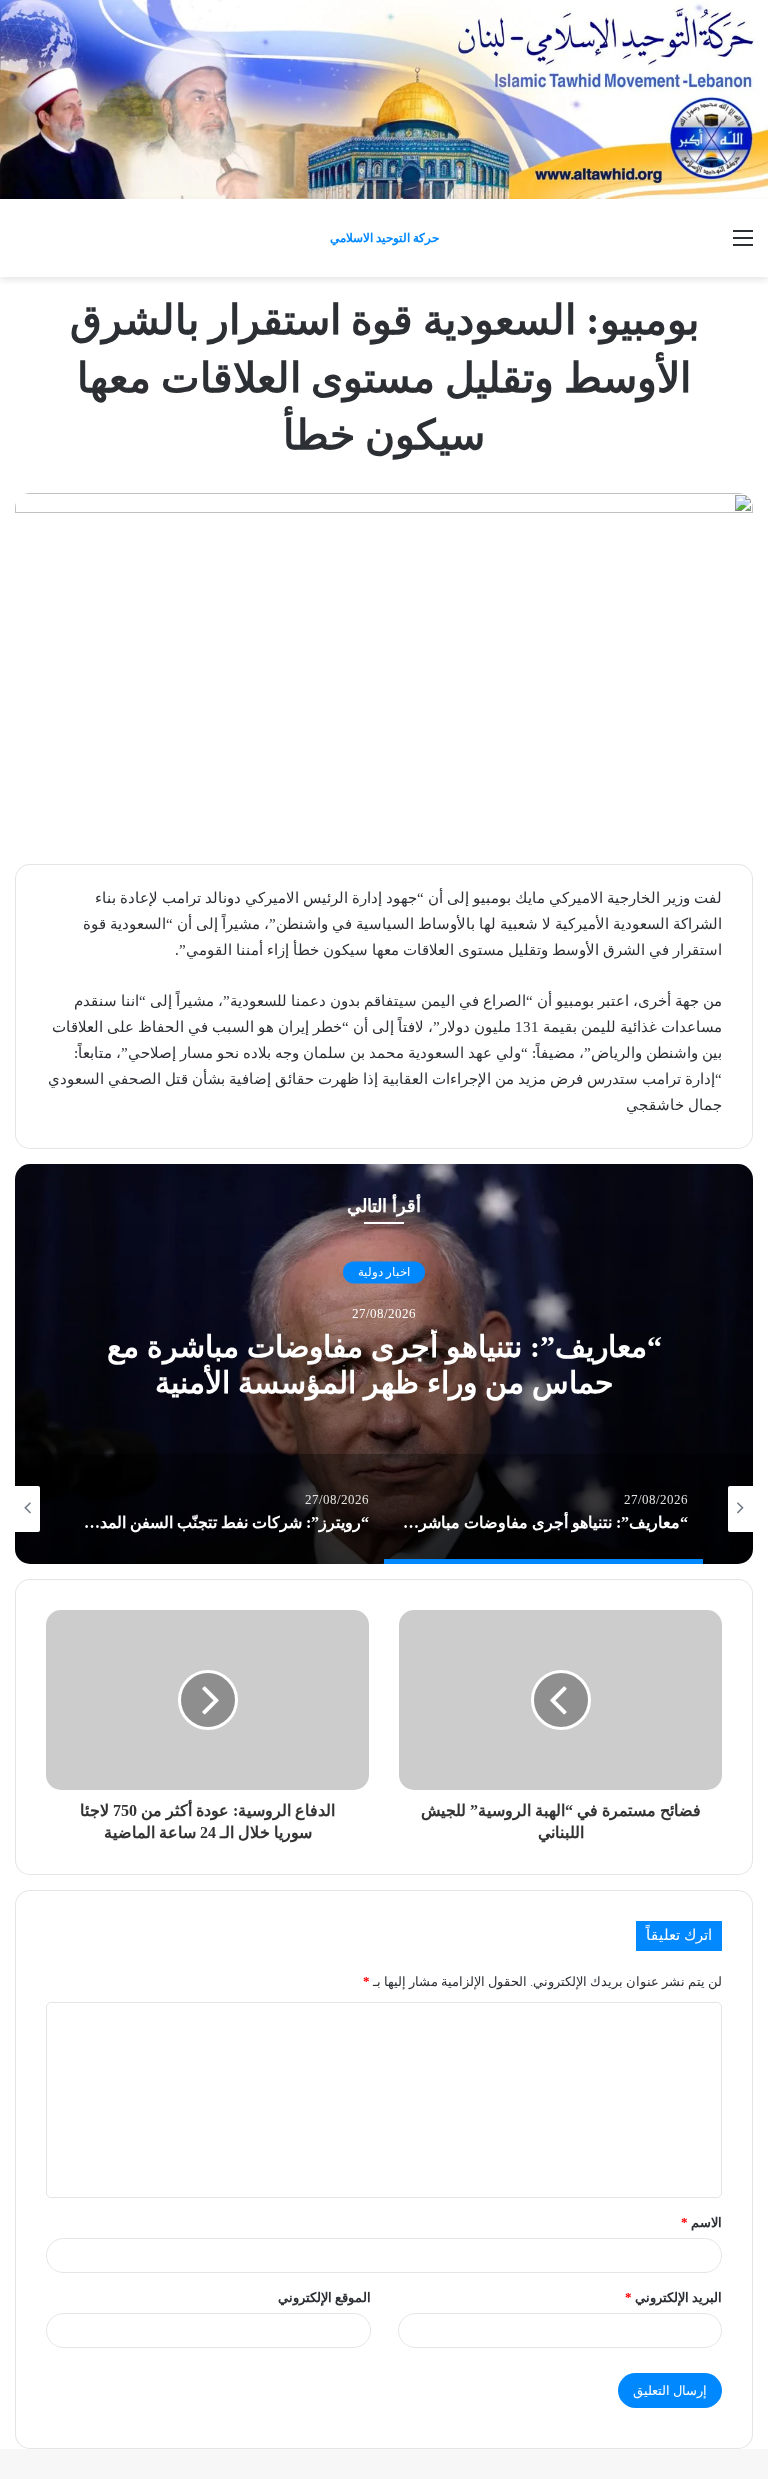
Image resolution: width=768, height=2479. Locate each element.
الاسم (701, 2222)
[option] (384, 1364)
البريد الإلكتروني (673, 2297)
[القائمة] (743, 245)
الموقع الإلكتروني (324, 2297)
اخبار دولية (384, 1272)
